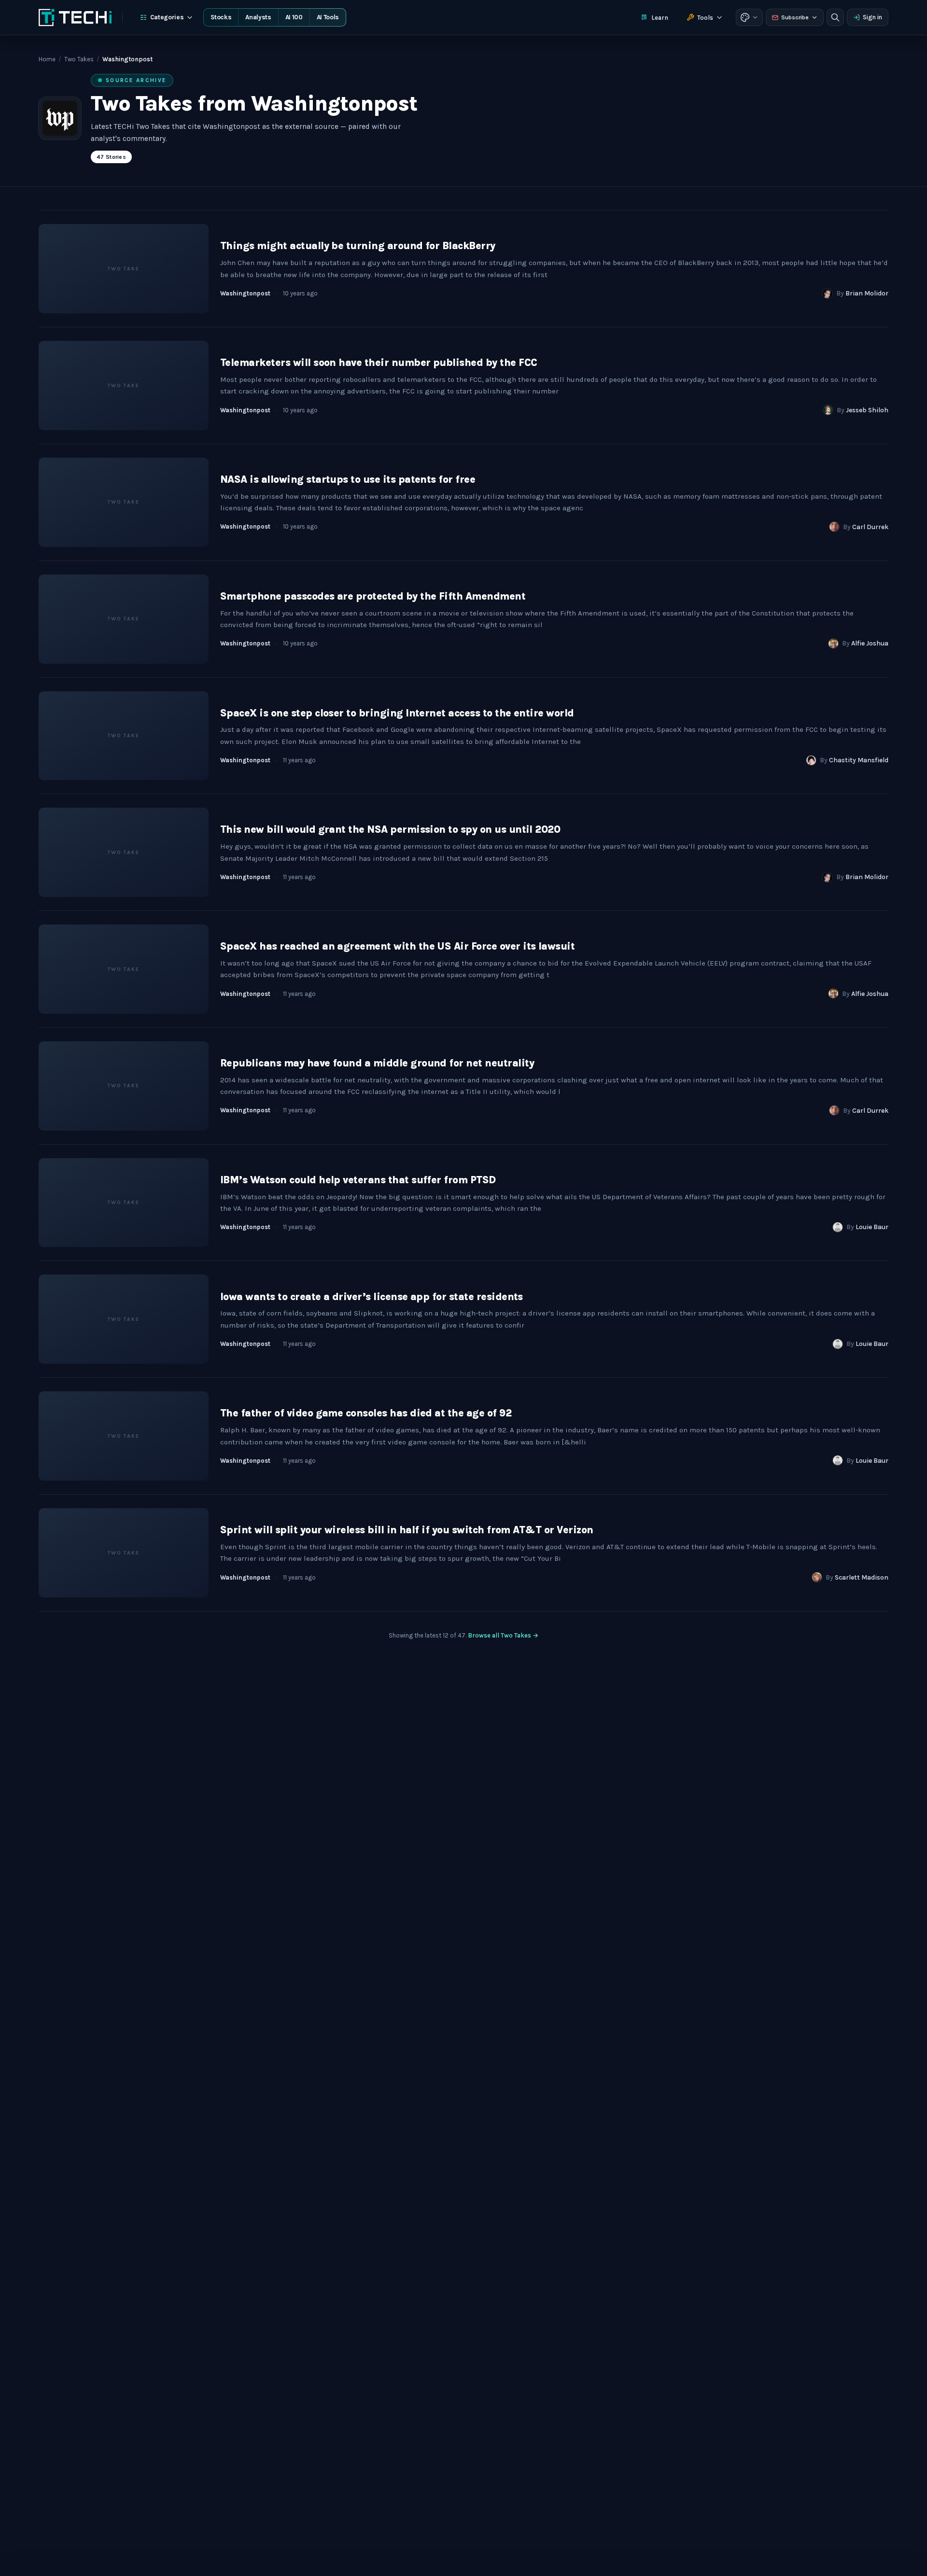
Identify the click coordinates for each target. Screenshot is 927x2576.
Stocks (221, 17)
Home (47, 59)
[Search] (835, 17)
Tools (705, 18)
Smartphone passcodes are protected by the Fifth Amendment (373, 596)
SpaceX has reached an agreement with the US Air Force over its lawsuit (397, 946)
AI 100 (294, 17)
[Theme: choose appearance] (749, 17)
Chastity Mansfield (859, 760)
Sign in (872, 17)
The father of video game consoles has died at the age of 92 (366, 1413)
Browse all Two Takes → (503, 1635)
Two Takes (79, 59)
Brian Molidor (867, 293)
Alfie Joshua (870, 643)
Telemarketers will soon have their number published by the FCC (379, 363)
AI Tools (328, 17)
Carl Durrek (870, 527)
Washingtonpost (245, 293)
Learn (660, 18)
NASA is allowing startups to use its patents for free (348, 479)
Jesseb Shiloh (867, 410)
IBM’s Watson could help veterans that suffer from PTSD (358, 1180)
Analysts (258, 17)
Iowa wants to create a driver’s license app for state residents (372, 1297)
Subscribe (795, 17)
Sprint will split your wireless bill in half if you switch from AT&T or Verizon (407, 1530)
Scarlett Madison (862, 1577)
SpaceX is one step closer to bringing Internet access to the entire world (397, 713)
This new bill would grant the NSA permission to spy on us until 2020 (390, 829)
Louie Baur (872, 1227)
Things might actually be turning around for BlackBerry (358, 246)
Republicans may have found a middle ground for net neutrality (377, 1063)
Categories (167, 17)
